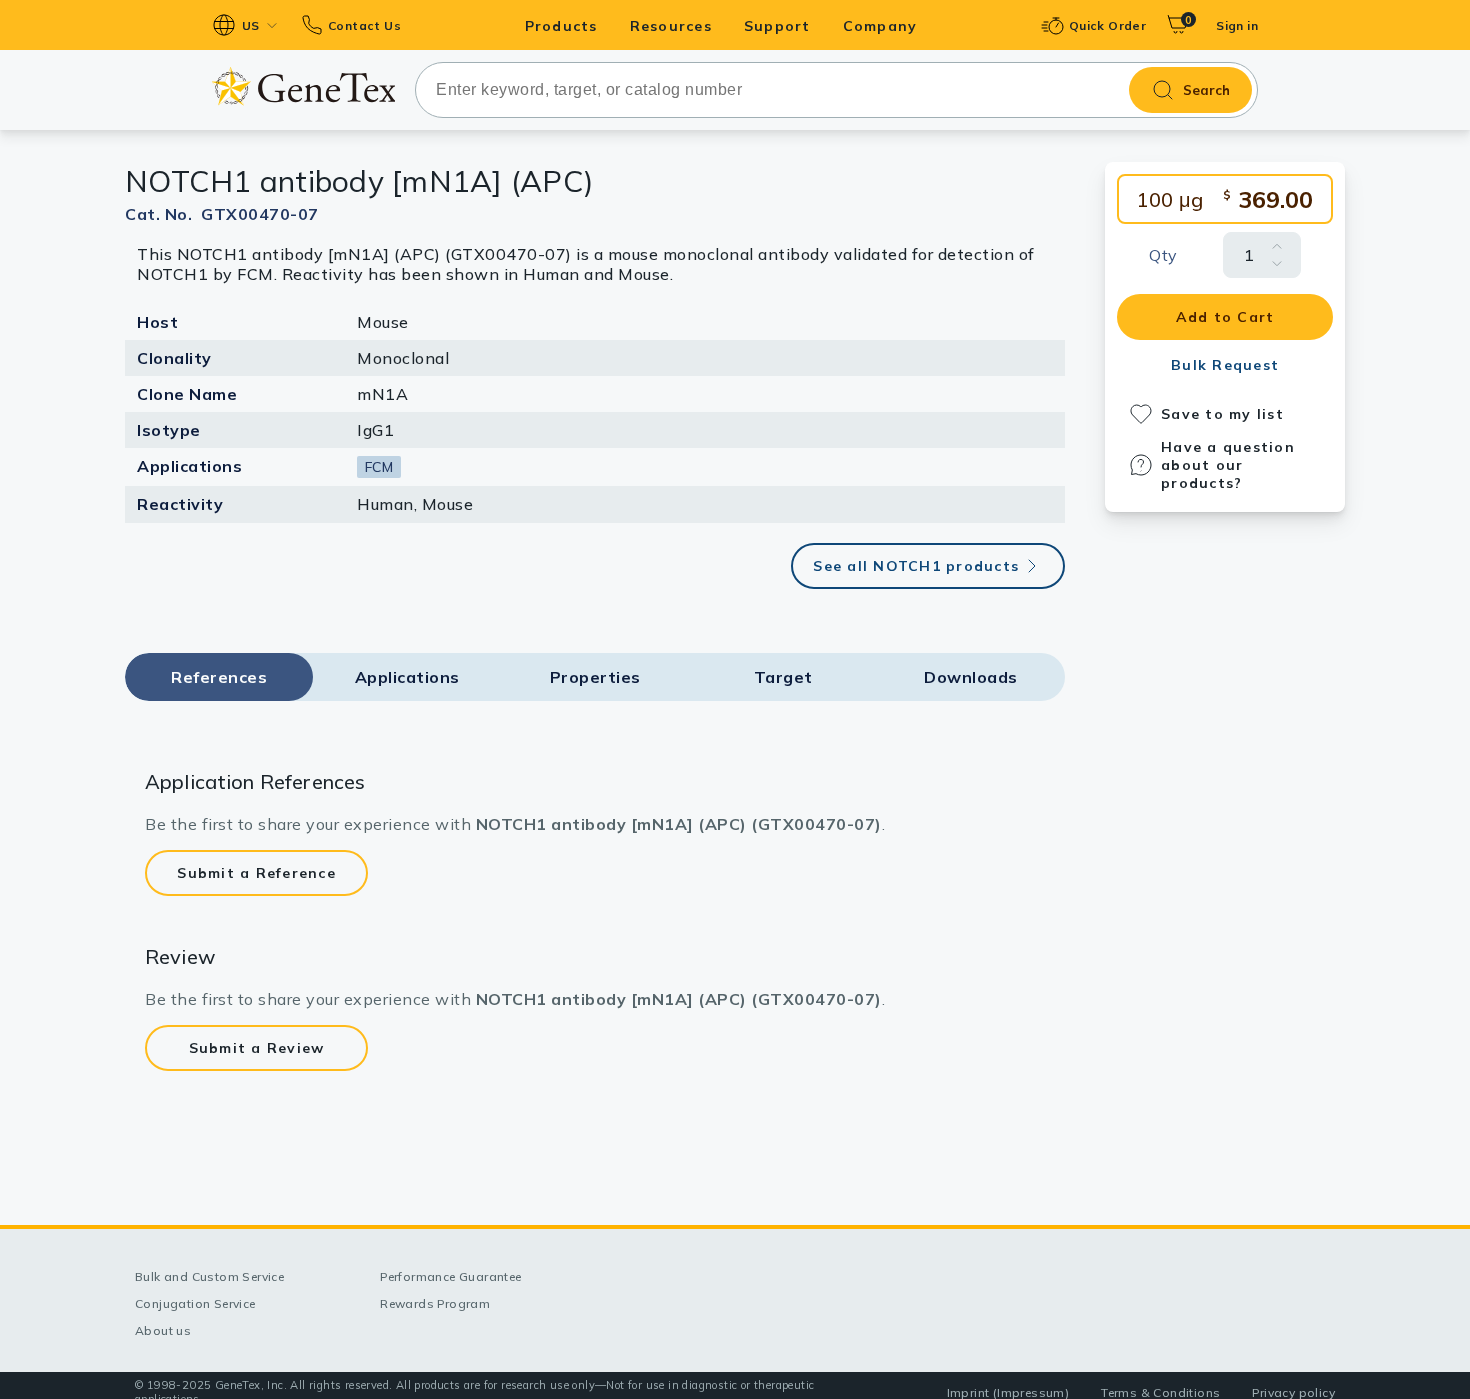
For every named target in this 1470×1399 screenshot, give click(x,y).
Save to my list (1222, 414)
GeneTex (303, 86)
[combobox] (836, 90)
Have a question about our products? (1228, 465)
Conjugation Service (195, 1303)
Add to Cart (1225, 317)
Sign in (1237, 25)
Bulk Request (1225, 365)
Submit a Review (257, 1048)
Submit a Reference (256, 873)
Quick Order (1107, 25)
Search (1206, 90)
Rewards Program (435, 1303)
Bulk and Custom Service (209, 1276)
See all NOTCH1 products (916, 566)
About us (163, 1330)
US (251, 25)
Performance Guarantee (450, 1276)
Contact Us (364, 25)
